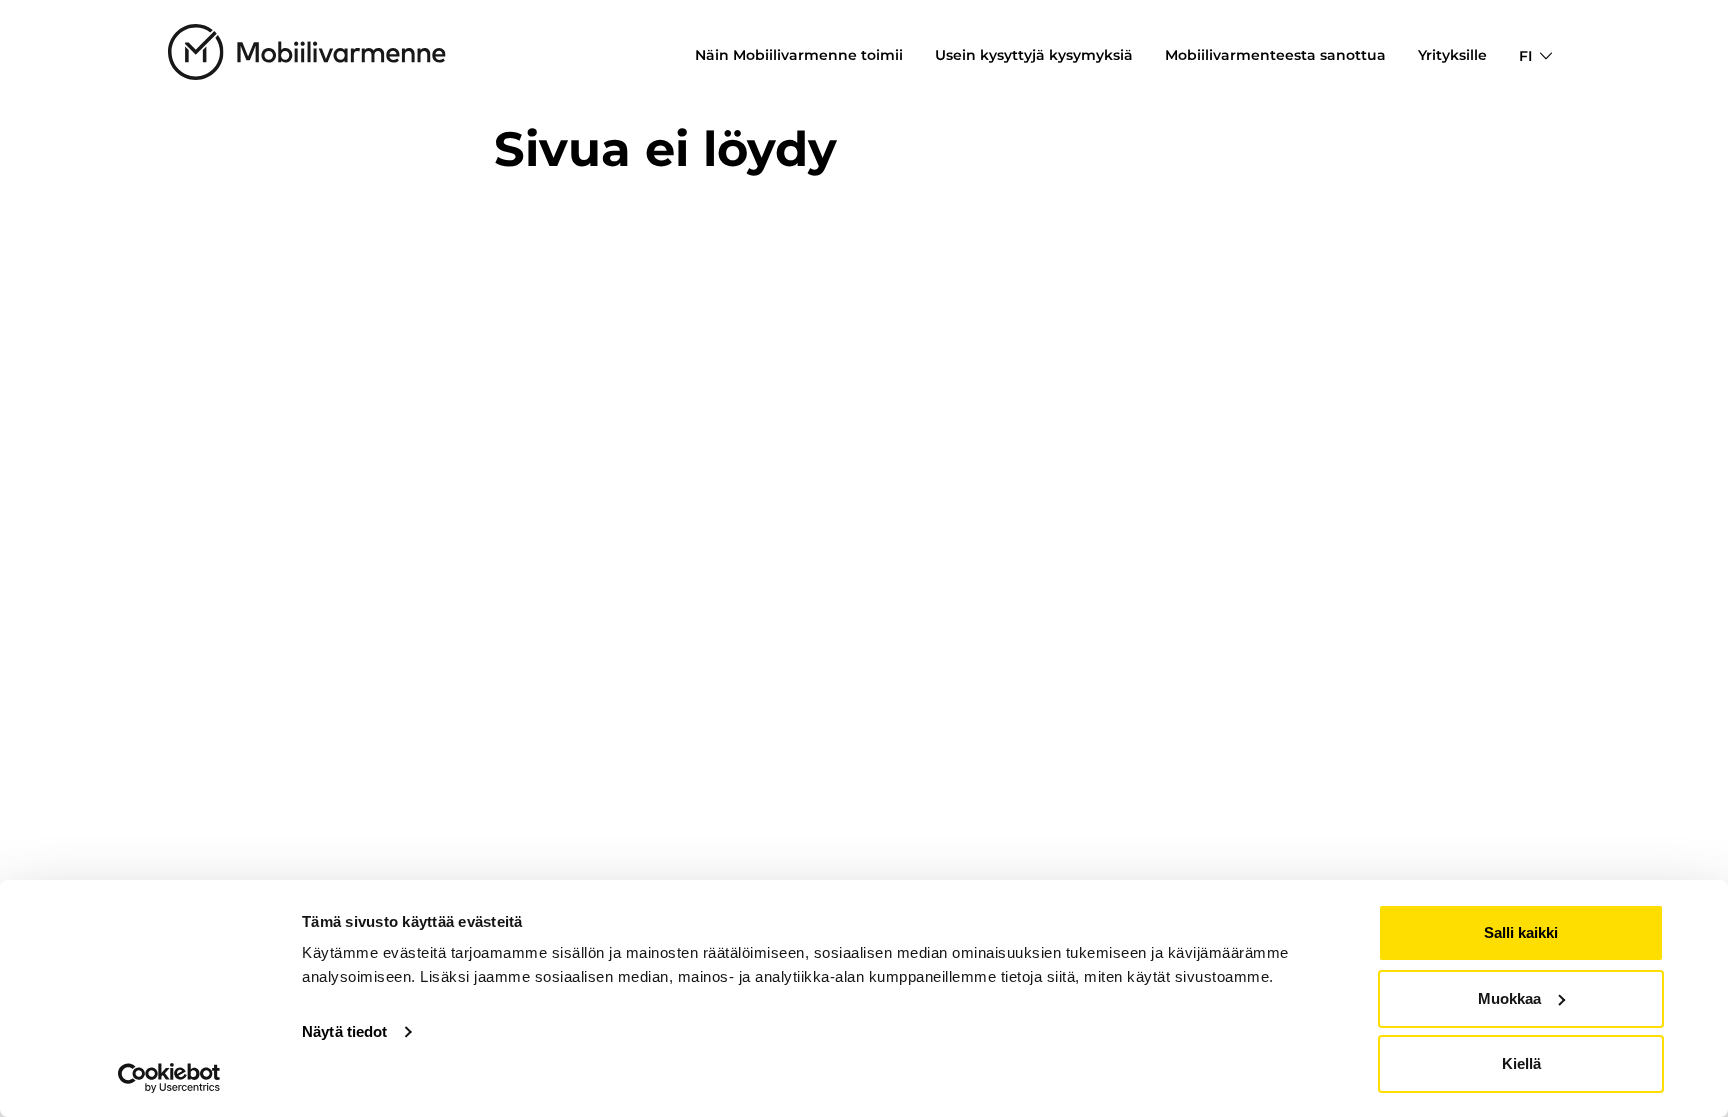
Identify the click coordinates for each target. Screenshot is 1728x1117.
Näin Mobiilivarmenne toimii (799, 55)
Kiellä (1521, 1063)
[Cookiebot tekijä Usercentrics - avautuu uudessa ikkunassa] (169, 1078)
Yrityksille (1452, 55)
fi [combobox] (1525, 56)
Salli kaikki (1521, 932)
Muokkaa (1509, 998)
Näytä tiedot (344, 1031)
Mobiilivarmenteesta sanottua (1275, 55)
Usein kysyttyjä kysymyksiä (1034, 55)
